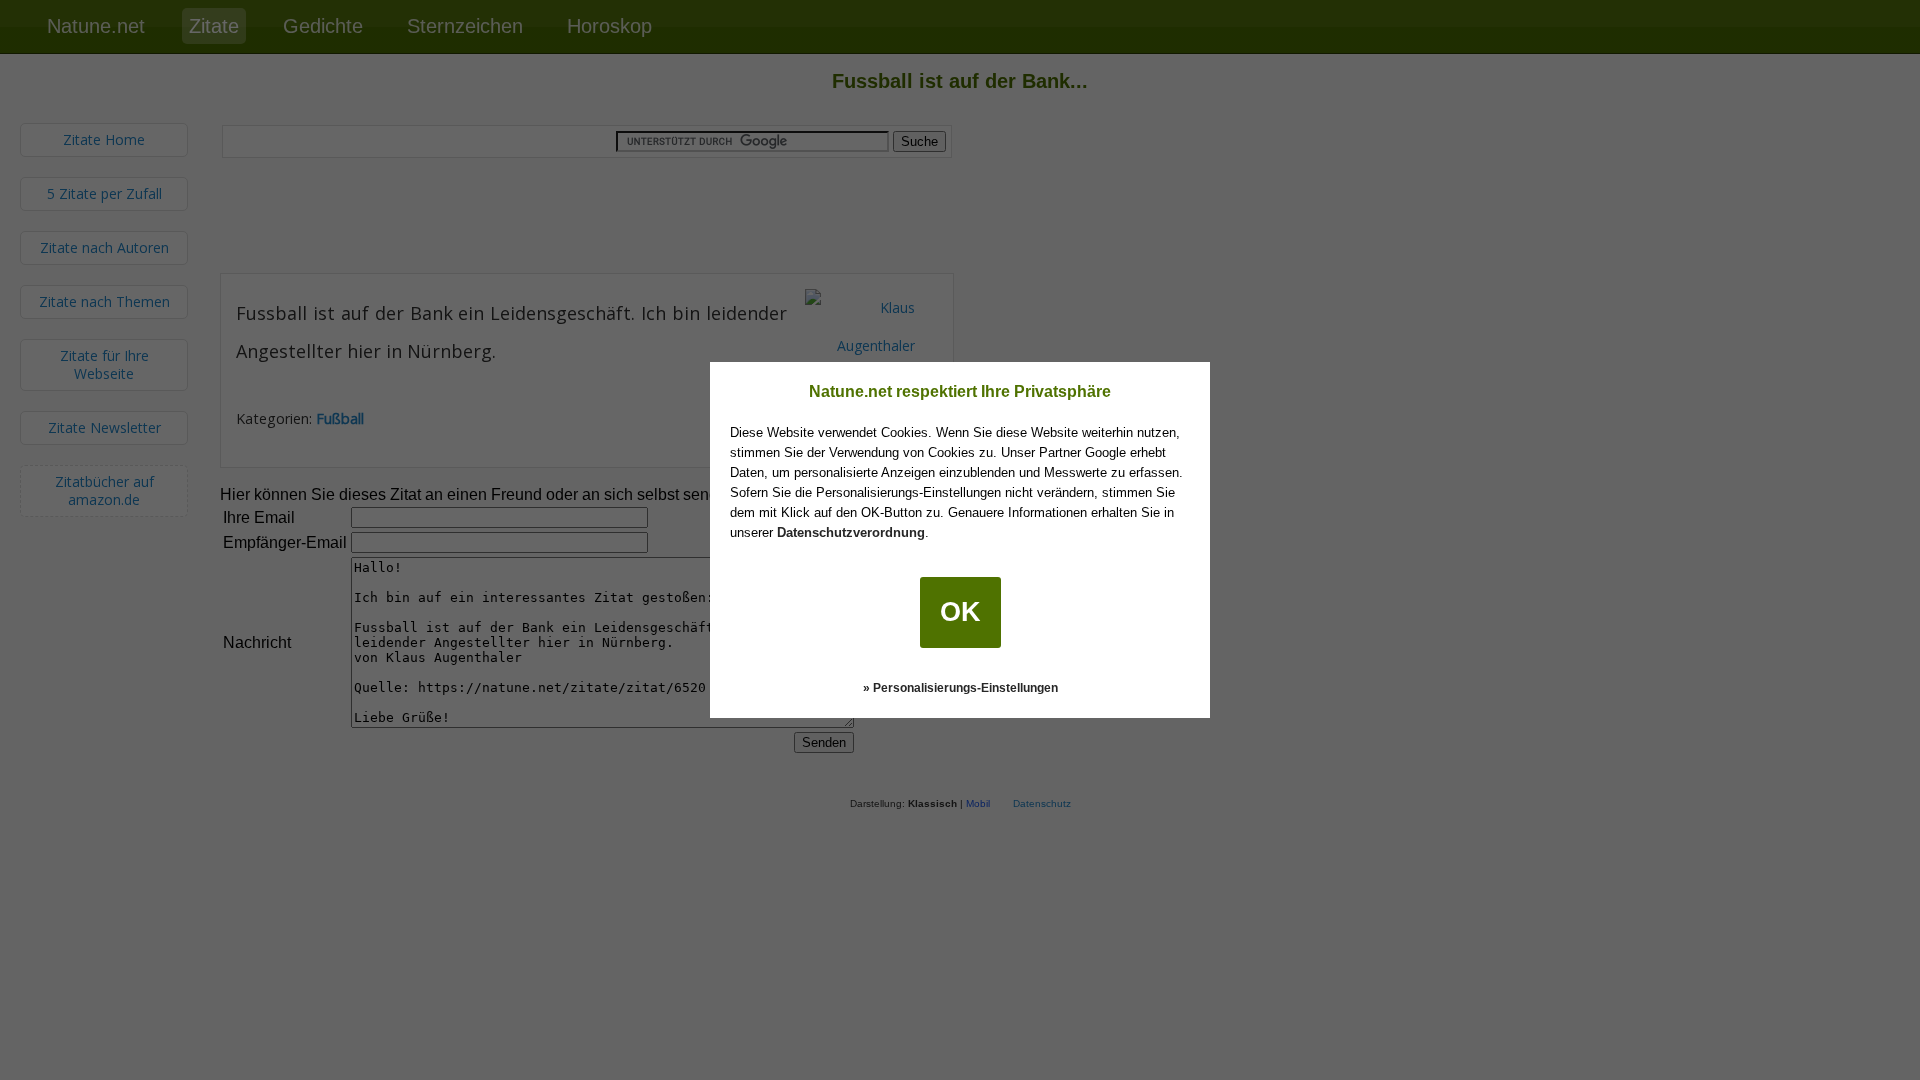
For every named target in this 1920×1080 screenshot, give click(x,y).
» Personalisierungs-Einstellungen (960, 688)
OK (960, 612)
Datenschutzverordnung (851, 532)
